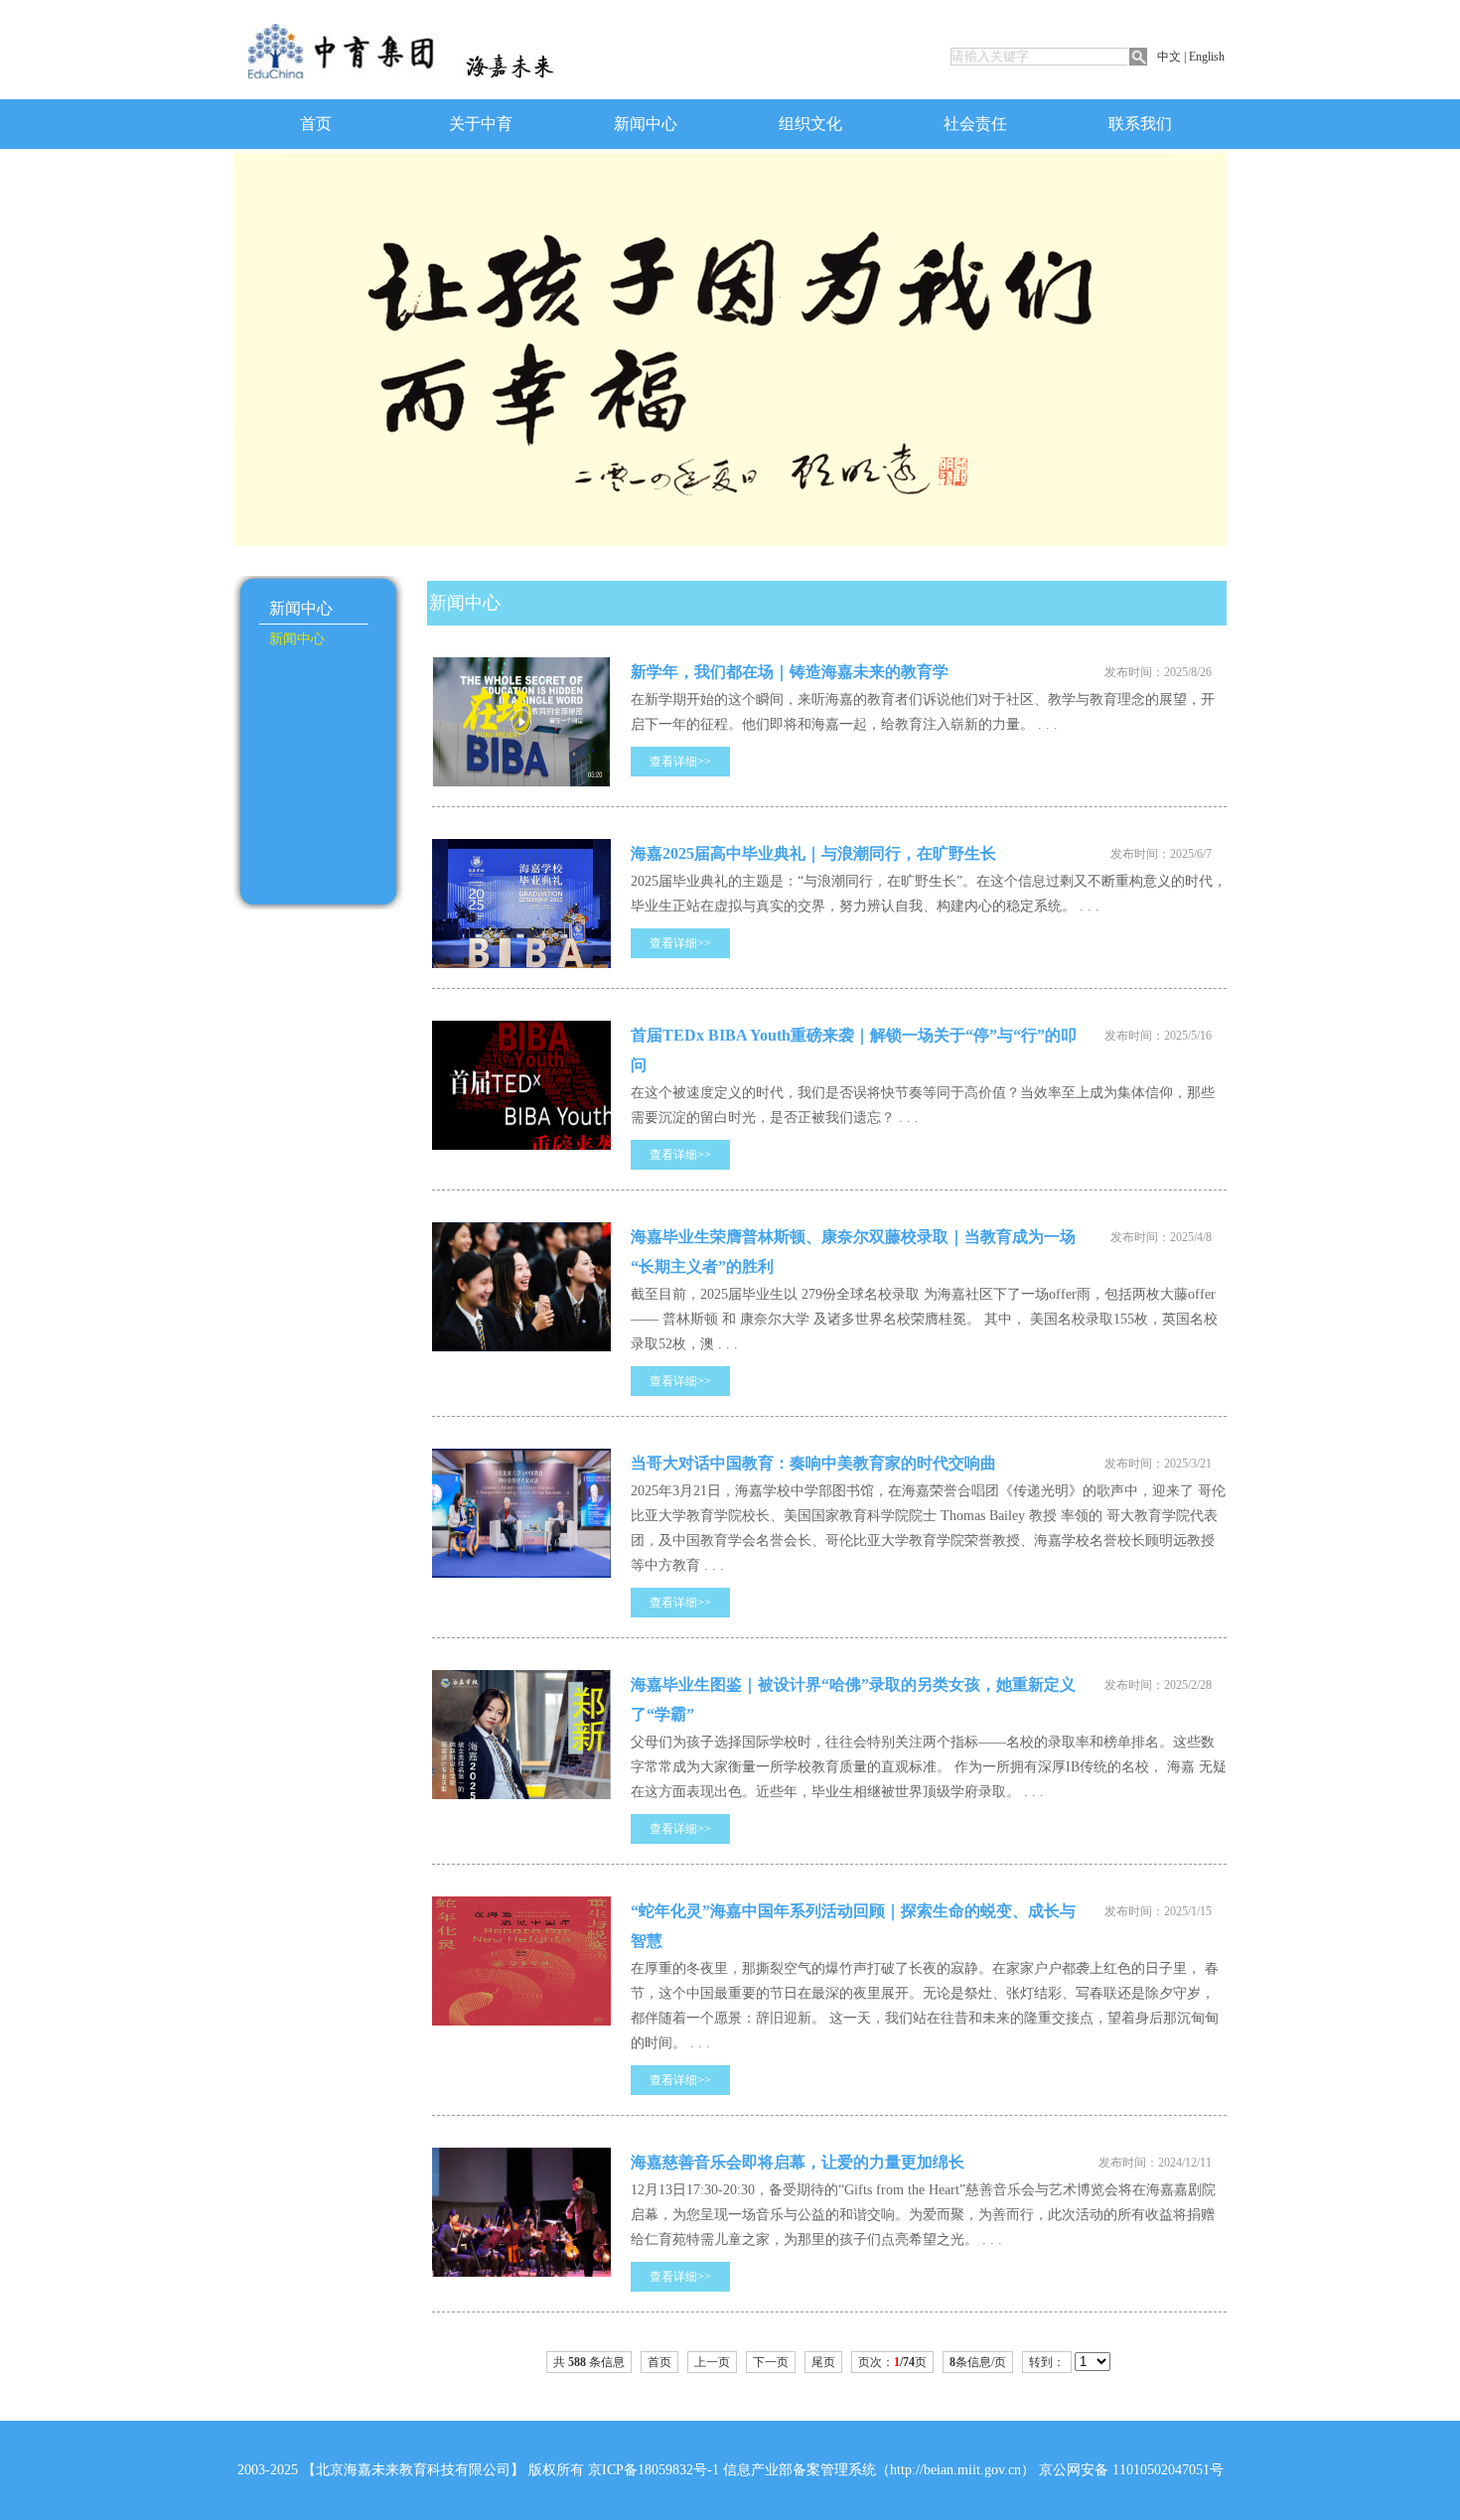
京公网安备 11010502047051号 (1131, 2470)
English (1207, 57)
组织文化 (810, 124)
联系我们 (1140, 124)
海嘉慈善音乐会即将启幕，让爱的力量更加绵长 (798, 2162)
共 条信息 (589, 2362)
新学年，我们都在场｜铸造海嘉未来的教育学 (790, 672)
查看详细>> (680, 762)
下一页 (771, 2362)
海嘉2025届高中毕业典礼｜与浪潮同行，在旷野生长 (813, 853)
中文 (1169, 57)
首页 (316, 124)
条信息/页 (978, 2362)
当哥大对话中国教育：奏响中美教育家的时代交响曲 (813, 1463)
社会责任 (975, 124)
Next (250, 305)
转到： (1047, 2362)
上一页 (712, 2362)
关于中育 (481, 124)
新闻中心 (646, 124)
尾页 (823, 2362)
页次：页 (892, 2362)
